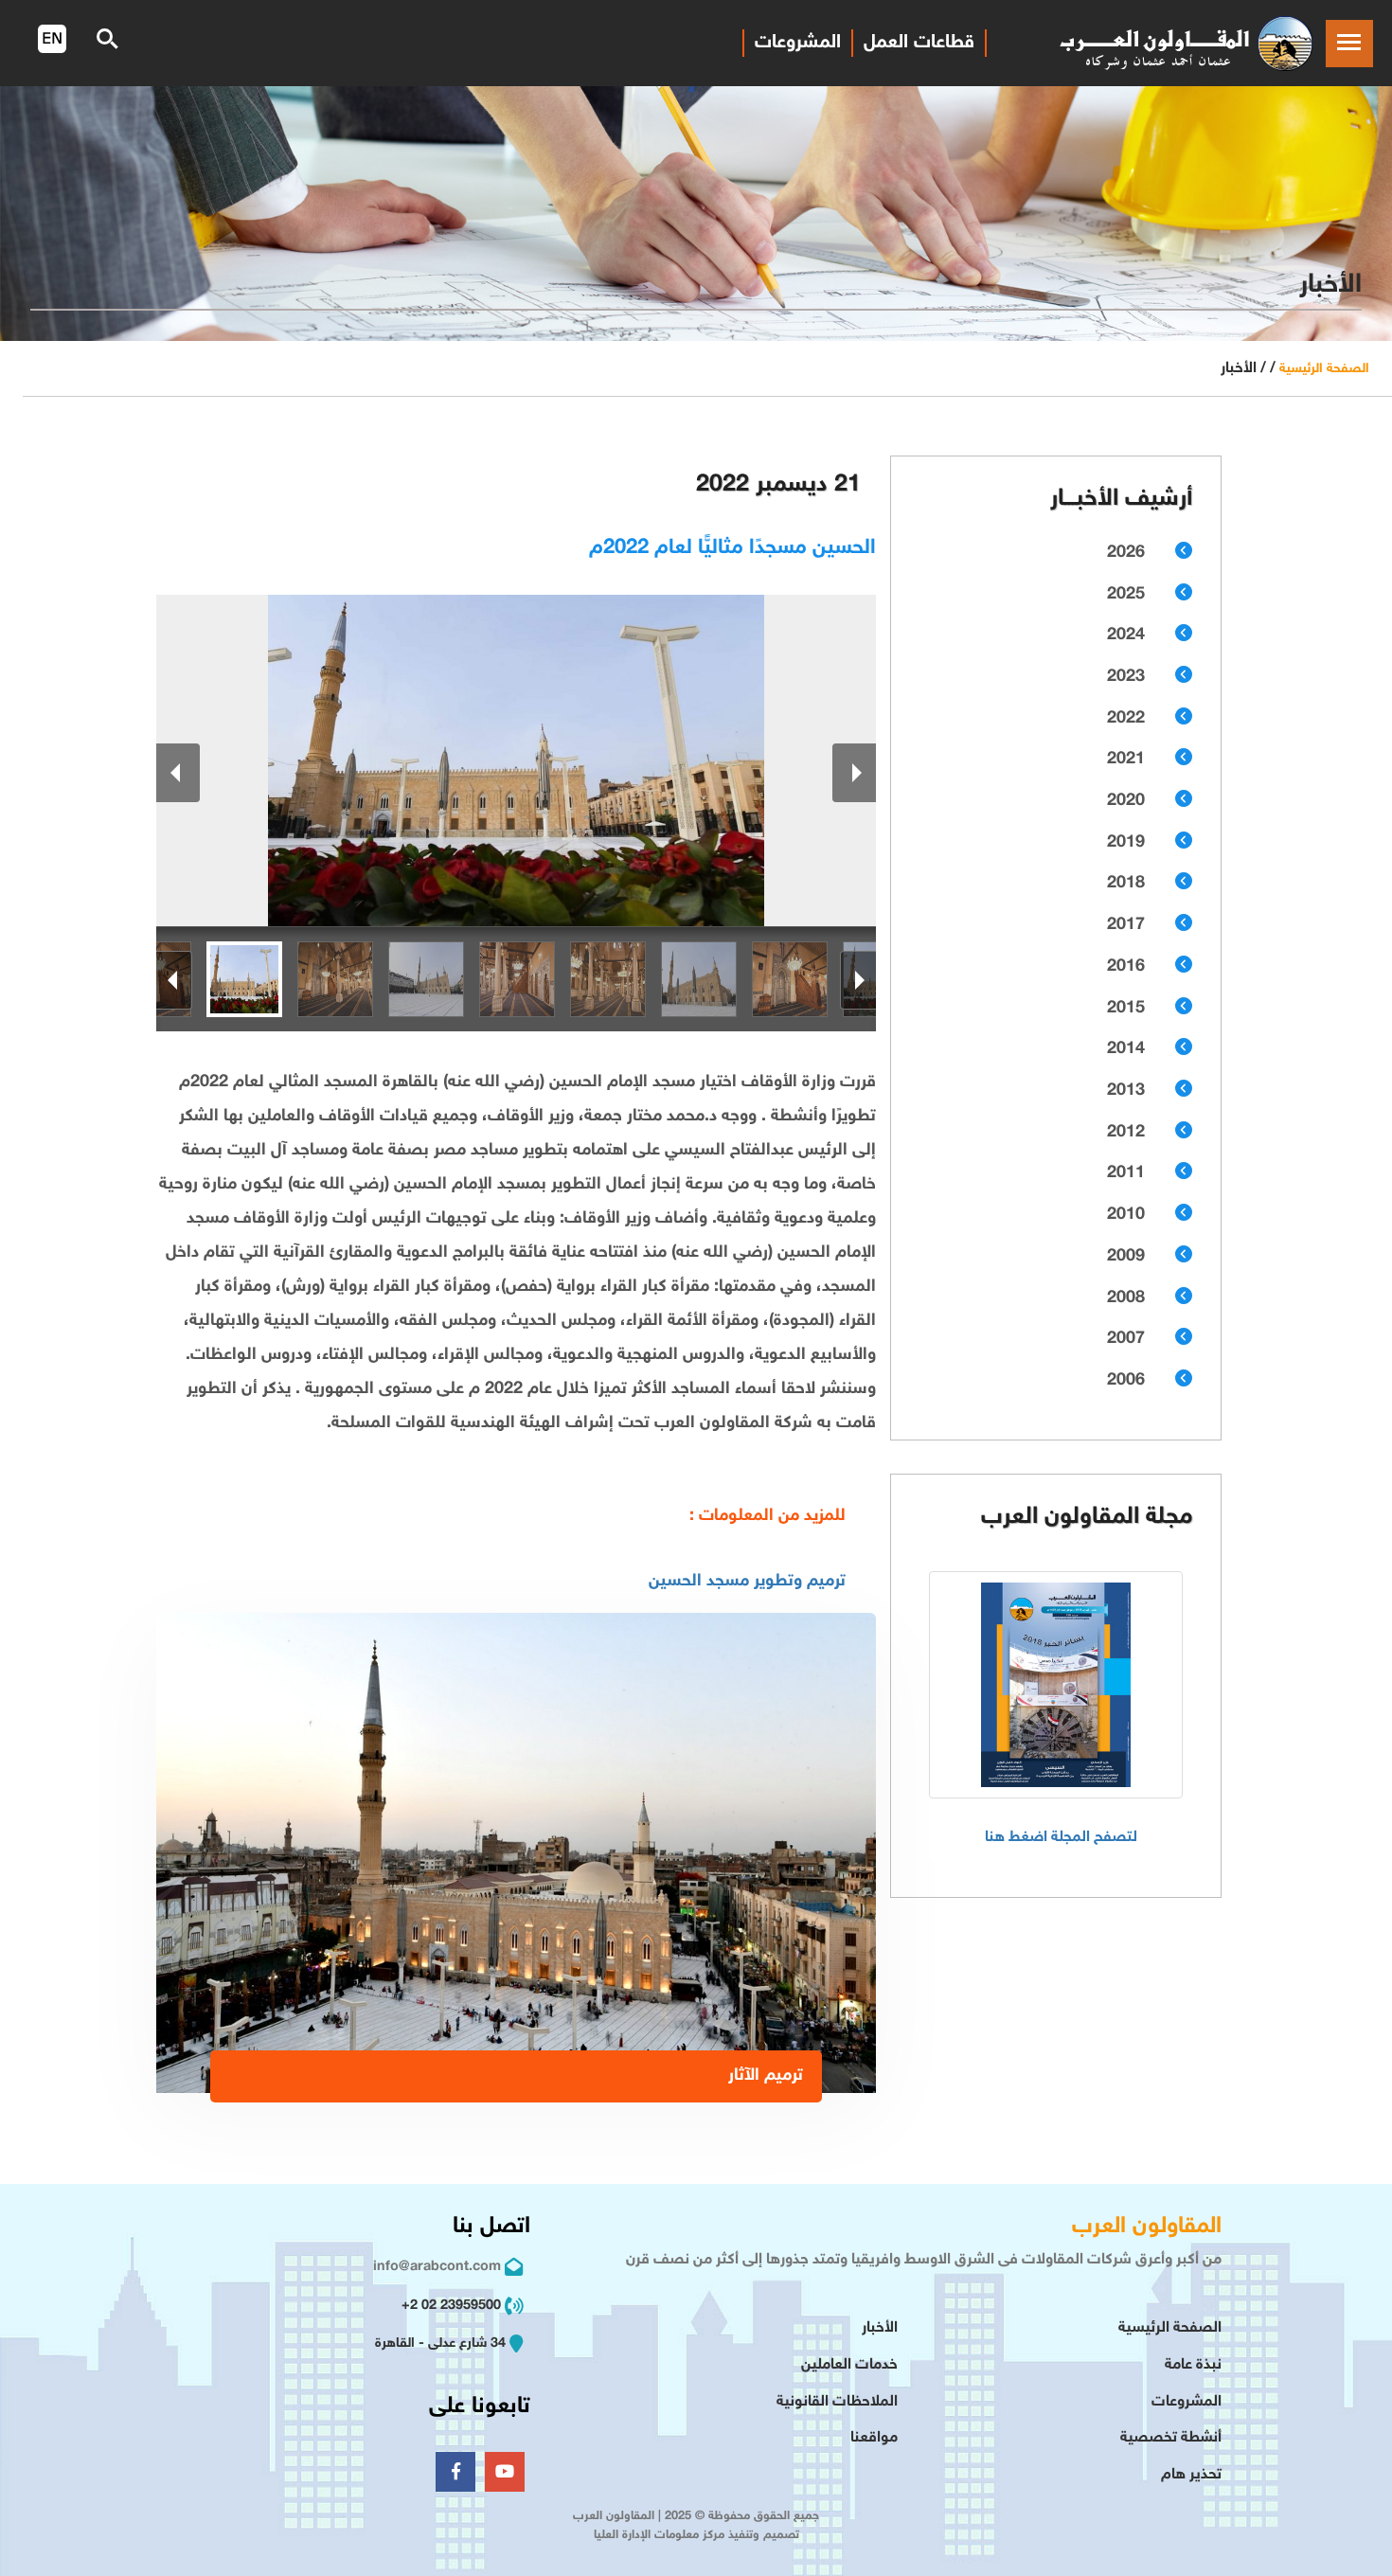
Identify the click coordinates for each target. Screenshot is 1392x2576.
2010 (1126, 1215)
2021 (1126, 760)
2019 (1126, 843)
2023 (1126, 677)
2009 (1126, 1257)
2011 (1126, 1173)
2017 (1126, 925)
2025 (1126, 595)
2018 (1126, 884)
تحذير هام (1191, 2475)
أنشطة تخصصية (1171, 2438)
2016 (1126, 967)
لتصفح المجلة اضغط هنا (1061, 1838)
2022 (1126, 719)
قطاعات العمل (919, 43)
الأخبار (880, 2328)
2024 (1126, 635)
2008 (1126, 1298)
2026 (1126, 553)
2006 (1126, 1381)
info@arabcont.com (437, 2267)
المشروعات (798, 43)
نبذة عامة (1193, 2365)
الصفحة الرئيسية (1324, 369)
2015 (1126, 1009)
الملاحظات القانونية (837, 2402)
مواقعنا (874, 2438)
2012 (1126, 1133)
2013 (1126, 1091)
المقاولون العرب (1147, 2227)
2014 (1126, 1049)
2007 (1126, 1339)
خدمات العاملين (849, 2365)
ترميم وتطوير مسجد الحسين (747, 1582)
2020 (1126, 801)
